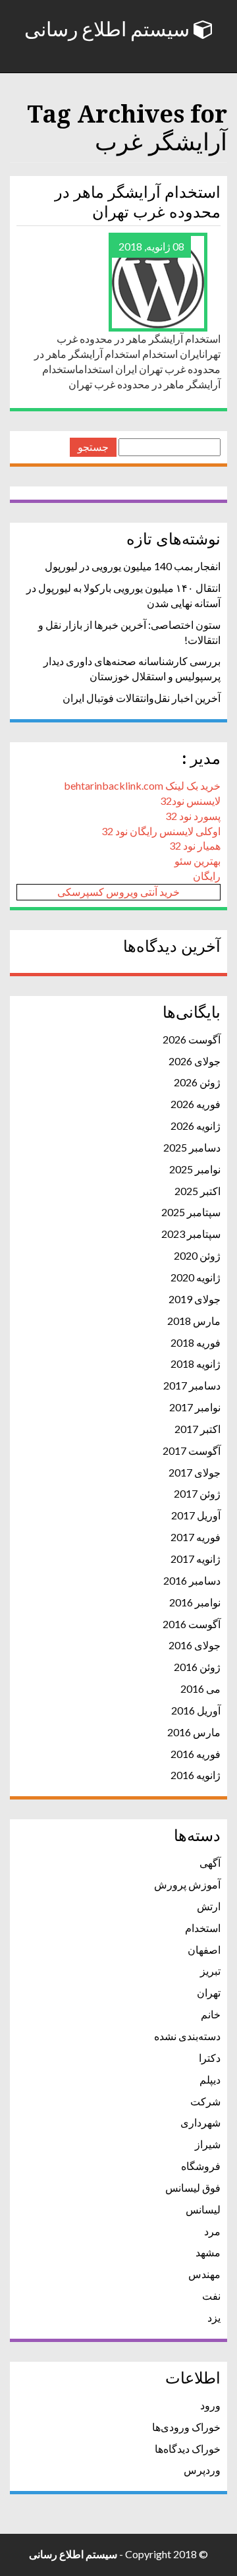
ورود (210, 2405)
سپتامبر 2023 (191, 1234)
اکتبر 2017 (197, 1429)
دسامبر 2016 (192, 1580)
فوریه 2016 (196, 1754)
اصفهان (204, 1949)
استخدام (203, 1928)
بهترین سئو (197, 861)
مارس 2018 (194, 1321)
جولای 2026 (195, 1061)
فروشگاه (201, 2166)
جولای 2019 (195, 1299)
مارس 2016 (194, 1732)
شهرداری (200, 2122)
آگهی (210, 1862)
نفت (211, 2296)
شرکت (205, 2101)
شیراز (208, 2144)
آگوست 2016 (192, 1624)
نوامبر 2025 (195, 1169)
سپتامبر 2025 (191, 1212)
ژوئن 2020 (197, 1255)
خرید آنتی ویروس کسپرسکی (118, 892)
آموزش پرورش (187, 1884)
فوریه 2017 (196, 1537)
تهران (209, 1992)
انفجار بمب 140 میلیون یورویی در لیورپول (133, 566)
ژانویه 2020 (196, 1277)
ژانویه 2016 (196, 1775)
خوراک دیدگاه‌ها (188, 2448)
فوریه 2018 (196, 1342)
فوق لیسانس (193, 2187)
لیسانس (203, 2209)
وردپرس (202, 2470)
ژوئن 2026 (197, 1082)
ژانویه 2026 (196, 1126)
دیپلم (210, 2079)
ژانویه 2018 (196, 1363)
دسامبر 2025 (192, 1147)
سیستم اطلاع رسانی (109, 30)
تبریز (210, 1971)
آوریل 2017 (196, 1515)
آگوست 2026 (192, 1039)
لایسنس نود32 (190, 801)
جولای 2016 (195, 1645)
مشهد (208, 2252)
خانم (211, 2014)
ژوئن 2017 (197, 1493)
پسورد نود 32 (193, 816)
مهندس (204, 2274)
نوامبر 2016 (195, 1602)
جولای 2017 (195, 1472)
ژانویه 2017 (196, 1559)
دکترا (210, 2058)
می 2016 (200, 1688)
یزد (214, 2317)
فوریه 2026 (196, 1104)
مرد (212, 2231)
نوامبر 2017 (195, 1407)
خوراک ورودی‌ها (186, 2427)
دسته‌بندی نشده (187, 2036)
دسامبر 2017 (192, 1385)
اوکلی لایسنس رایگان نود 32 (161, 831)
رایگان (207, 876)
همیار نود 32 (195, 845)
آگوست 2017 (192, 1450)
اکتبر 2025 (197, 1191)
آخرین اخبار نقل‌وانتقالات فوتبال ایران (142, 698)
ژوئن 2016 (197, 1667)
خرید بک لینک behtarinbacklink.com (142, 785)
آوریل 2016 (196, 1710)
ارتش (209, 1906)
